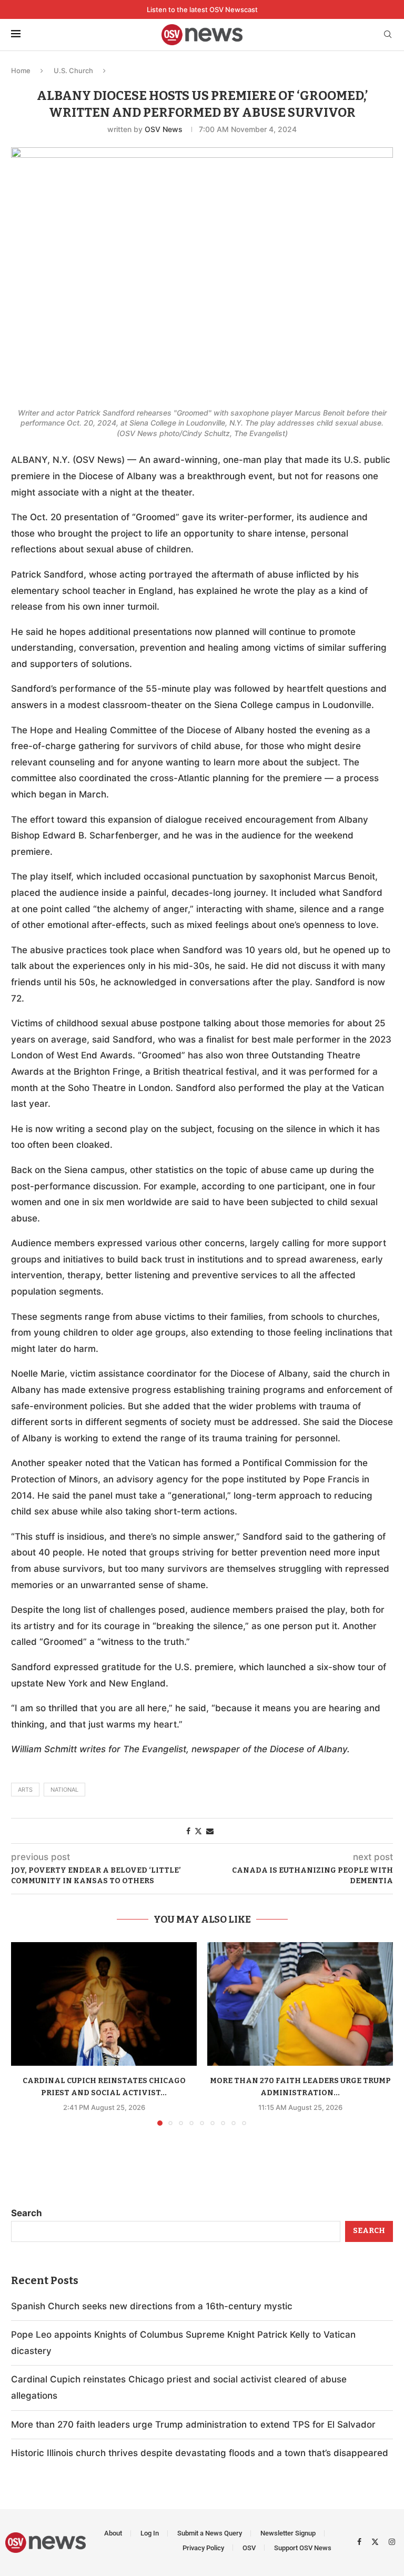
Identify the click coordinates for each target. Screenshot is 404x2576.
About (113, 2533)
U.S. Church (73, 70)
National (64, 1790)
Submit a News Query (210, 2533)
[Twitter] (376, 2541)
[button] (25, 2033)
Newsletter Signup (288, 2533)
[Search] (388, 35)
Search (27, 2213)
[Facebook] (361, 2541)
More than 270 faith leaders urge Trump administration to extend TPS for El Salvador (193, 2425)
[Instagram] (392, 2541)
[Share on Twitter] (198, 1831)
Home (21, 70)
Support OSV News (303, 2548)
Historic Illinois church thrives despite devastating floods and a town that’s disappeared (200, 2453)
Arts (25, 1790)
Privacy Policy (203, 2548)
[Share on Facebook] (188, 1831)
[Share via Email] (210, 1831)
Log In (150, 2533)
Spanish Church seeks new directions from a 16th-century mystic (152, 2306)
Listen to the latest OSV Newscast (202, 9)
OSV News (164, 129)
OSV (249, 2548)
